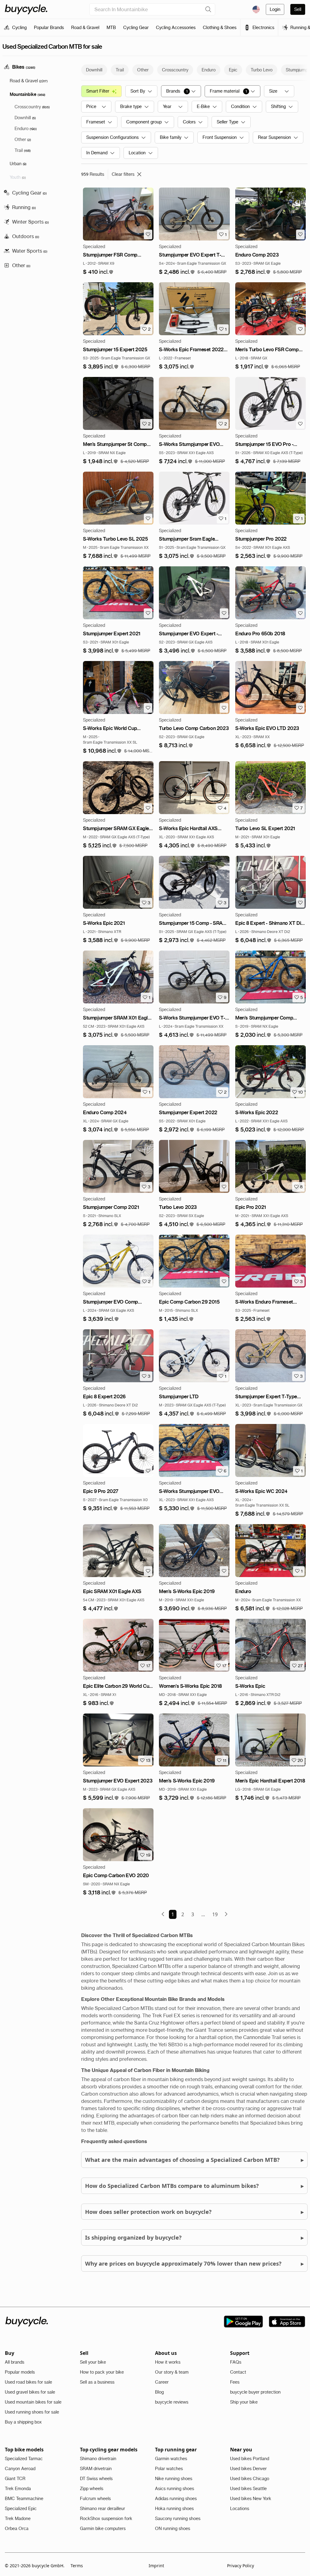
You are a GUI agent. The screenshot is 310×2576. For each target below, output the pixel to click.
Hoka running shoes (174, 2509)
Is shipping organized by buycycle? (194, 2237)
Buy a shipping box (23, 2422)
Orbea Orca (17, 2529)
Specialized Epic (21, 2509)
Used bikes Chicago (250, 2479)
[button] (98, 272)
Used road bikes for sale (28, 2382)
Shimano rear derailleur (102, 2509)
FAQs (236, 2362)
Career (162, 2382)
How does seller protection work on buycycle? (194, 2212)
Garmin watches (171, 2459)
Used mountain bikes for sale (33, 2402)
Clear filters (123, 174)
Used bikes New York (251, 2499)
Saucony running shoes (178, 2519)
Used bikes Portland (250, 2459)
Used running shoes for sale (32, 2412)
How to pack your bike (102, 2372)
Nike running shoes (174, 2479)
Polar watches (169, 2469)
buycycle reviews (172, 2402)
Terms (77, 2566)
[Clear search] (208, 9)
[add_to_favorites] (148, 234)
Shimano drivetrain (98, 2459)
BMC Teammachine (24, 2499)
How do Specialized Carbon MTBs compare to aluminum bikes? (194, 2186)
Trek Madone (18, 2519)
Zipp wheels (92, 2489)
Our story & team (172, 2372)
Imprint (156, 2566)
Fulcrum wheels (95, 2499)
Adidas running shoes (176, 2499)
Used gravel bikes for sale (30, 2392)
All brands (15, 2362)
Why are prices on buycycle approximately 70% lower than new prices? (194, 2263)
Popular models (20, 2372)
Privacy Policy (241, 2566)
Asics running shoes (175, 2489)
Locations (240, 2509)
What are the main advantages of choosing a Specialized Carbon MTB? (194, 2160)
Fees (235, 2382)
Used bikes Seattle (248, 2489)
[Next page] (226, 1914)
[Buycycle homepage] (26, 9)
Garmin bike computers (103, 2529)
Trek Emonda (18, 2489)
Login (275, 9)
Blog (159, 2392)
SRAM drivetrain (96, 2469)
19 (215, 1914)
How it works (168, 2362)
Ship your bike (244, 2402)
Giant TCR (15, 2479)
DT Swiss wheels (96, 2479)
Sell (298, 9)
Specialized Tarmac (24, 2459)
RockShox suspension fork (106, 2519)
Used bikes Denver (248, 2469)
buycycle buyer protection (255, 2392)
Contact (238, 2372)
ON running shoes (173, 2529)
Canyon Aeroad (20, 2469)
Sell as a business (97, 2382)
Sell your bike (93, 2362)
